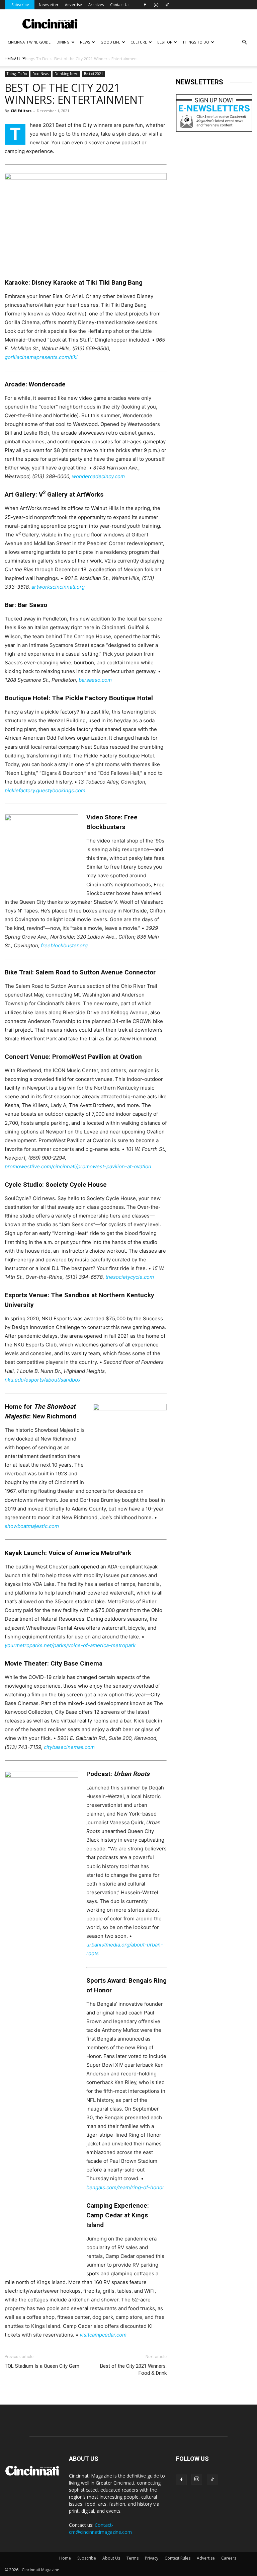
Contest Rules (178, 2558)
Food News (41, 74)
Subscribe (20, 5)
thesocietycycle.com (130, 1277)
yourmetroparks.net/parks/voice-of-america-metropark (70, 1645)
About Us (111, 2558)
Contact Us (120, 5)
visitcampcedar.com (103, 2335)
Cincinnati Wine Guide (29, 42)
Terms (133, 2558)
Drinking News (66, 74)
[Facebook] (145, 5)
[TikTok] (167, 5)
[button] (244, 42)
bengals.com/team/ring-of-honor (125, 2187)
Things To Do (17, 74)
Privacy (152, 2558)
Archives (96, 5)
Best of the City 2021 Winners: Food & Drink (133, 2370)
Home (65, 2558)
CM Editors (21, 111)
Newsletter (49, 5)
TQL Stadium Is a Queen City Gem (42, 2366)
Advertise (73, 5)
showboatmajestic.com (32, 1526)
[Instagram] (156, 5)
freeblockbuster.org (64, 945)
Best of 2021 (94, 74)
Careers (229, 2558)
